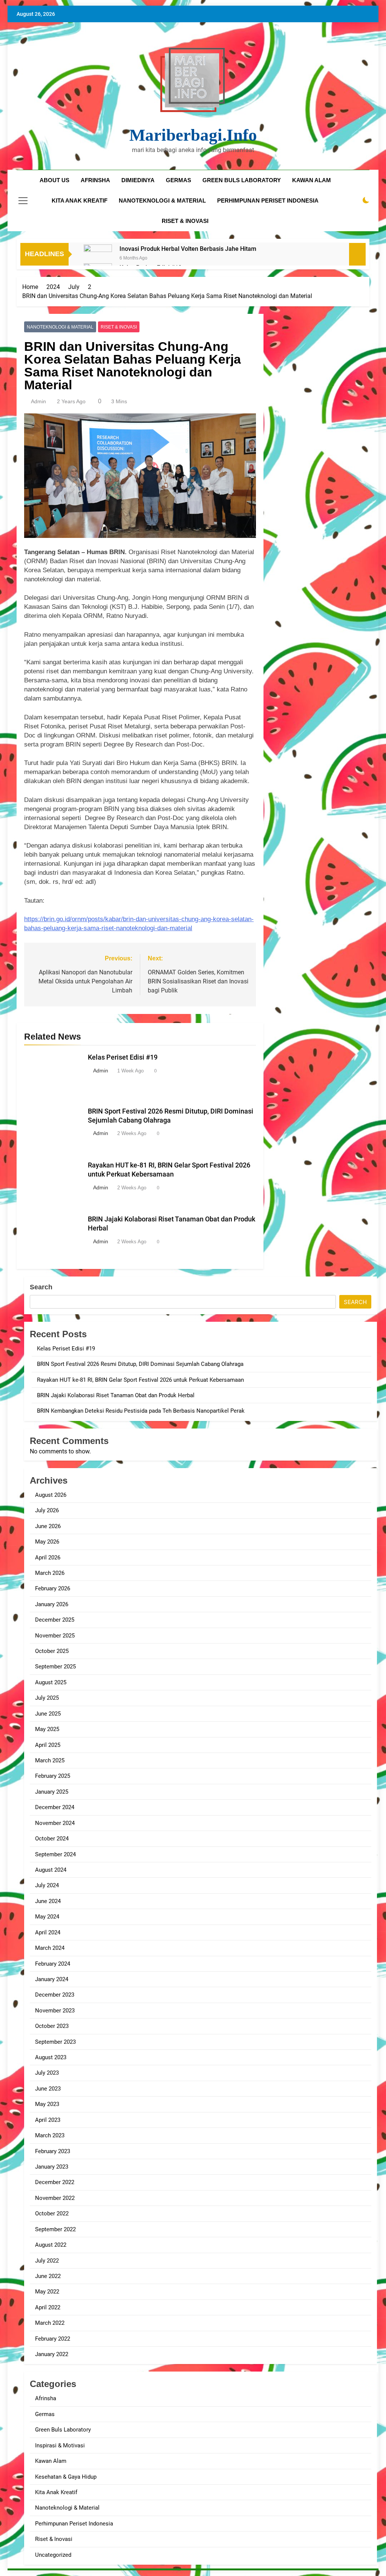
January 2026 (52, 1604)
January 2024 (52, 1979)
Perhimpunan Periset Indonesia (74, 2524)
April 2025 (48, 1745)
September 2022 (55, 2229)
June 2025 (48, 1714)
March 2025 (50, 1760)
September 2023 (55, 2042)
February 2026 (53, 1588)
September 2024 (55, 1854)
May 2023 (47, 2104)
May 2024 (47, 1917)
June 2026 (48, 1526)
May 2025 (47, 1729)
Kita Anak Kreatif (56, 2492)
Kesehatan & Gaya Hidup (66, 2477)
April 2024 (48, 1932)
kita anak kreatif (80, 200)
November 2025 (55, 1636)
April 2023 (48, 2120)
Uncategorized (53, 2555)
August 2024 (51, 1870)
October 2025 (52, 1651)
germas (178, 180)
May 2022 (47, 2292)
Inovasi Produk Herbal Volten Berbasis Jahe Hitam (188, 249)
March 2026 (50, 1573)
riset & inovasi (185, 221)
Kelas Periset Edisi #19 (123, 1057)
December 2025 (55, 1620)
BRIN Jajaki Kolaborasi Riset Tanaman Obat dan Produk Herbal (116, 1395)
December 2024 (55, 1807)
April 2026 (48, 1558)
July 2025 (47, 1698)
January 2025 (52, 1792)
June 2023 (48, 2089)
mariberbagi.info (193, 135)
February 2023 (53, 2151)
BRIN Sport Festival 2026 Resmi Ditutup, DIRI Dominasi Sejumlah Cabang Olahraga (140, 1364)
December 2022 (55, 2182)
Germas (45, 2414)
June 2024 (48, 1901)
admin (38, 401)
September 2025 (55, 1667)
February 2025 (53, 1776)
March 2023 (50, 2135)
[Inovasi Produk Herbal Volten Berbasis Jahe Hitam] (98, 259)
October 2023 (52, 2026)
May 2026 (47, 1542)
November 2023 (55, 2011)
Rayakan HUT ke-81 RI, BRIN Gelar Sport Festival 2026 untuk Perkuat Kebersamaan (140, 1380)
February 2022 (53, 2339)
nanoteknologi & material (162, 200)
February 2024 (53, 1964)
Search (41, 1287)
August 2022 (51, 2245)
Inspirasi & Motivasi (60, 2445)
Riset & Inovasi (119, 327)
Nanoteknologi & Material (60, 327)
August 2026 (51, 1495)
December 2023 (55, 1995)
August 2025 (51, 1682)
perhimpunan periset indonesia (268, 200)
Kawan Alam (51, 2461)
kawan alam (312, 180)
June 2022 (48, 2276)
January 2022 (52, 2354)
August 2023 (51, 2057)
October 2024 (52, 1839)
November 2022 (55, 2198)
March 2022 (50, 2323)
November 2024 (55, 1823)
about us (54, 180)
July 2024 (47, 1885)
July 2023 (47, 2073)
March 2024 (50, 1948)
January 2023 (52, 2167)
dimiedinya (138, 180)
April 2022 (48, 2307)
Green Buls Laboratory (242, 180)
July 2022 (47, 2261)
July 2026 (47, 1510)
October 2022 (52, 2213)
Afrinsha (95, 180)
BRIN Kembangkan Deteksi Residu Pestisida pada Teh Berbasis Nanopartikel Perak (141, 1411)
